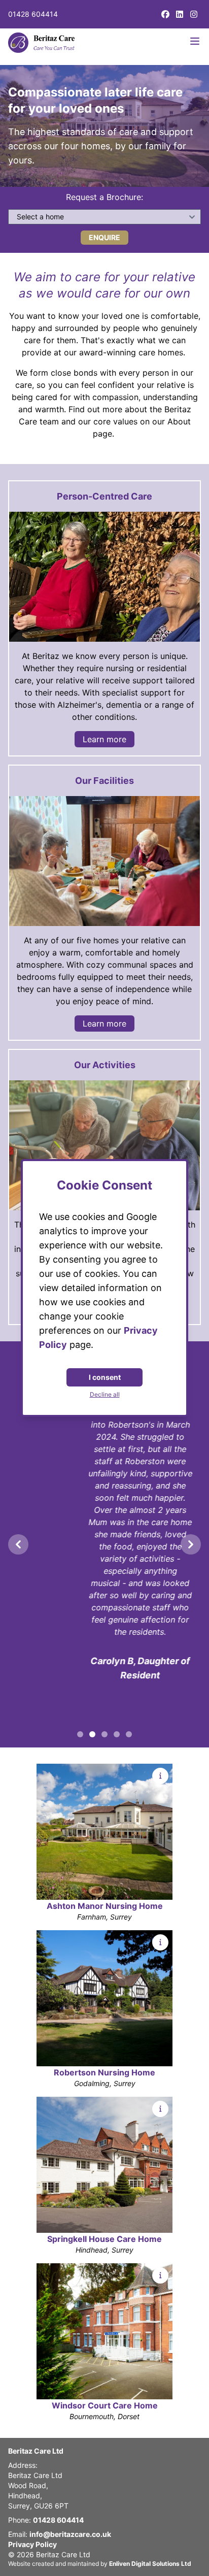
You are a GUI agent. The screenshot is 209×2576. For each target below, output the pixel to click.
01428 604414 (33, 14)
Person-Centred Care (104, 496)
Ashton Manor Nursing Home (105, 1906)
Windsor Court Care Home (105, 2405)
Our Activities (105, 1065)
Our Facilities (104, 781)
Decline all (105, 1394)
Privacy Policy (32, 2544)
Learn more (104, 739)
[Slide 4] (129, 1734)
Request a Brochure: (104, 197)
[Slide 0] (80, 1734)
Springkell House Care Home (104, 2239)
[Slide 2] (104, 1734)
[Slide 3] (117, 1734)
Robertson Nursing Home (104, 2072)
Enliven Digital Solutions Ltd (150, 2564)
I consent (105, 1377)
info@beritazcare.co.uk (70, 2534)
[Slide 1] (92, 1734)
